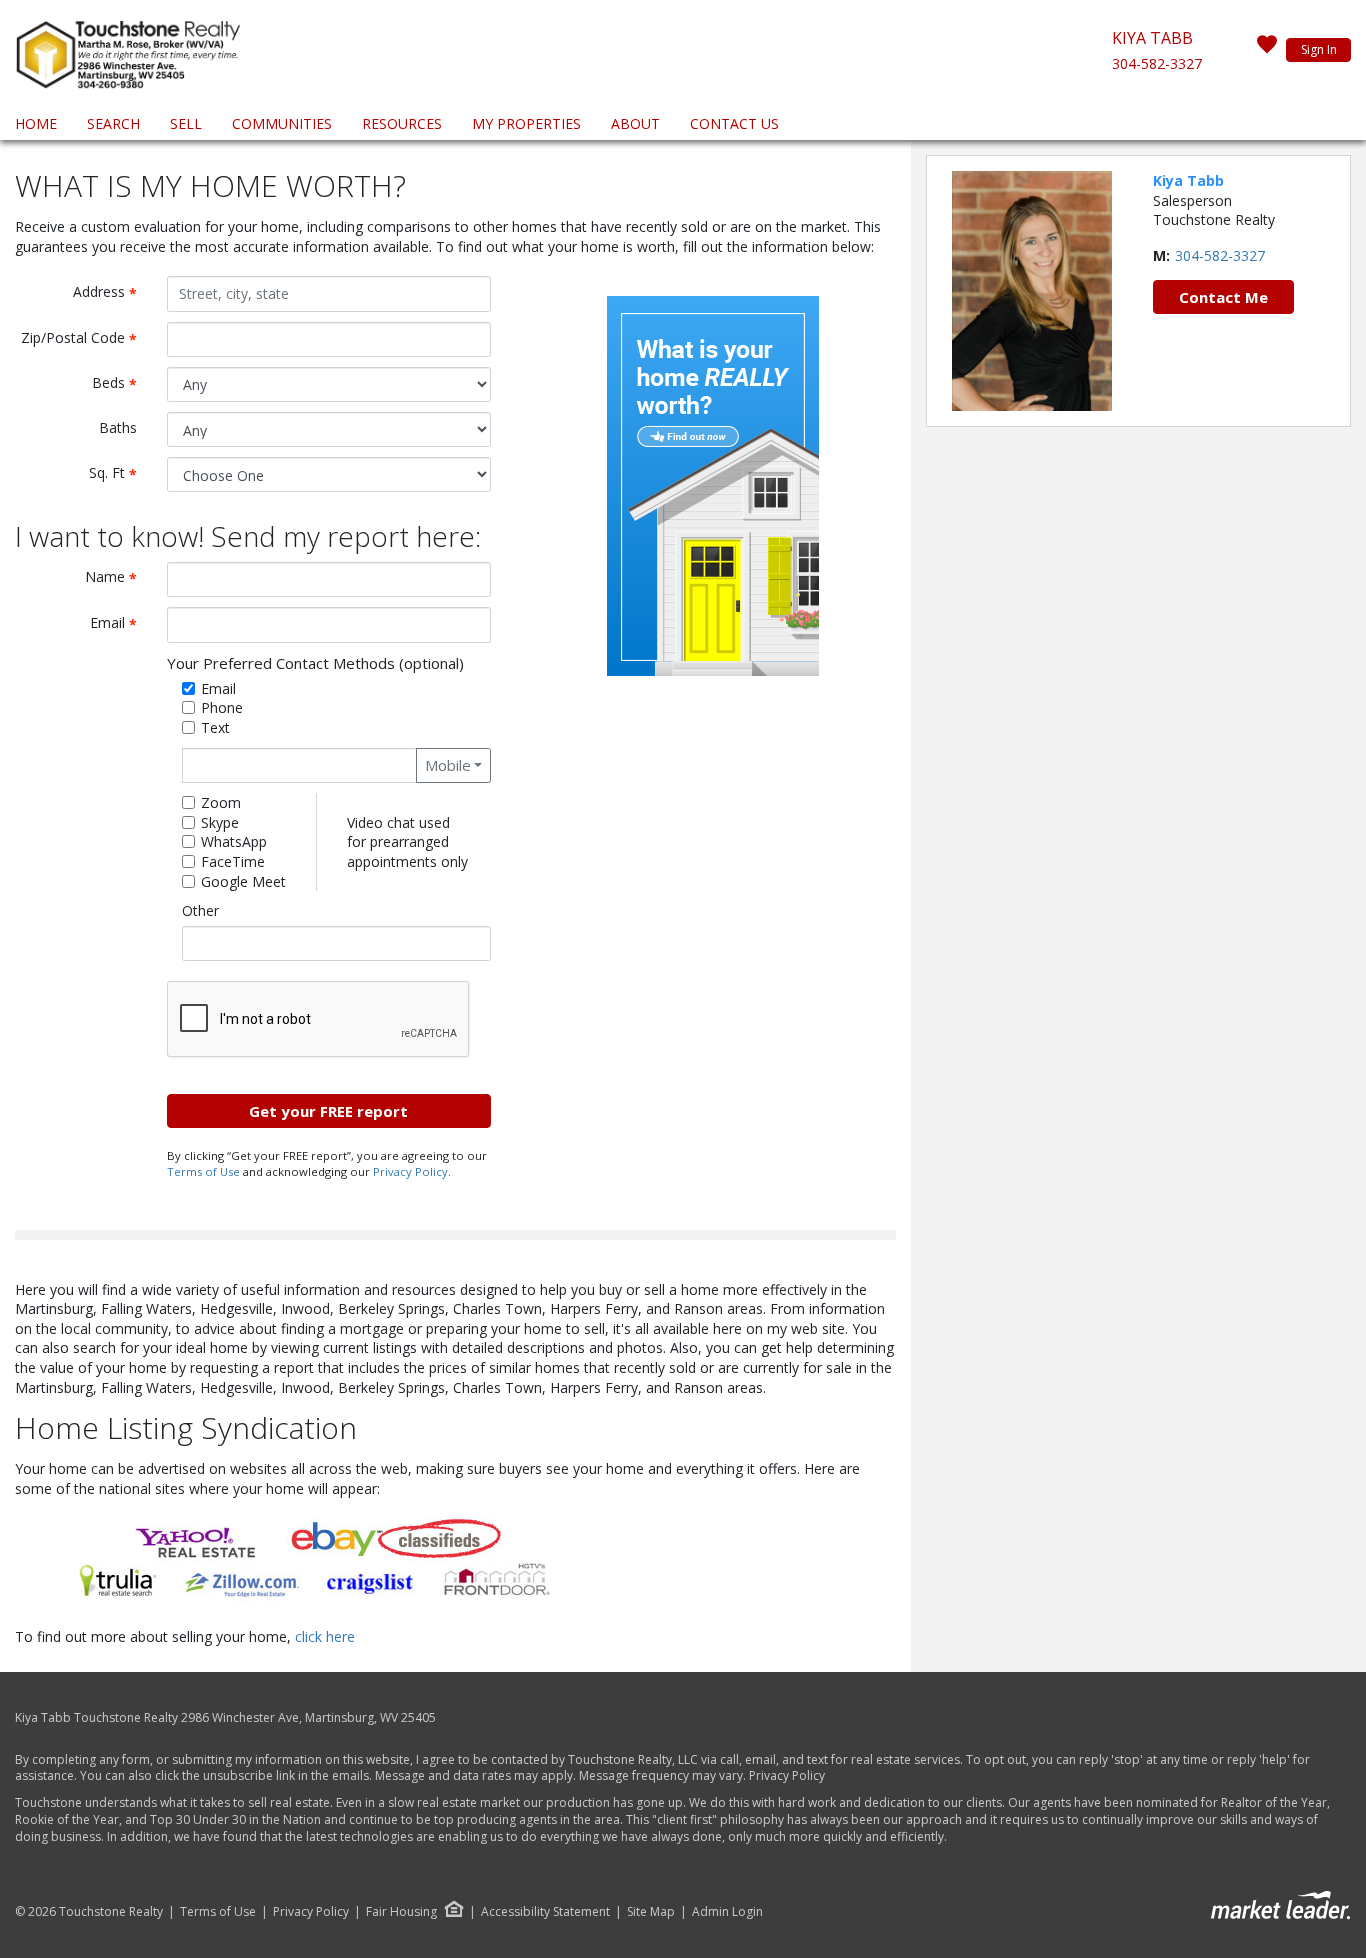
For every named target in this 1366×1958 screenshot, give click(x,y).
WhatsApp (234, 841)
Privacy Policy (410, 1171)
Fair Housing (401, 1911)
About (635, 123)
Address (112, 292)
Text (215, 727)
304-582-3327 (1157, 63)
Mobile (448, 765)
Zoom (221, 802)
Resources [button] (402, 123)
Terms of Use (203, 1171)
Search (113, 123)
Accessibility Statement (545, 1912)
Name (118, 577)
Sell (186, 123)
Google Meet (243, 881)
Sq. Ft (120, 473)
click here (325, 1636)
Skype (220, 822)
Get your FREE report (328, 1111)
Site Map (651, 1912)
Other (200, 910)
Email (121, 623)
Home (36, 123)
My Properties (526, 123)
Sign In (1319, 49)
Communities (282, 123)
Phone (222, 707)
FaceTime (233, 861)
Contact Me (1223, 297)
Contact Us (734, 123)
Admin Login (727, 1912)
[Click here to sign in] (1267, 50)
